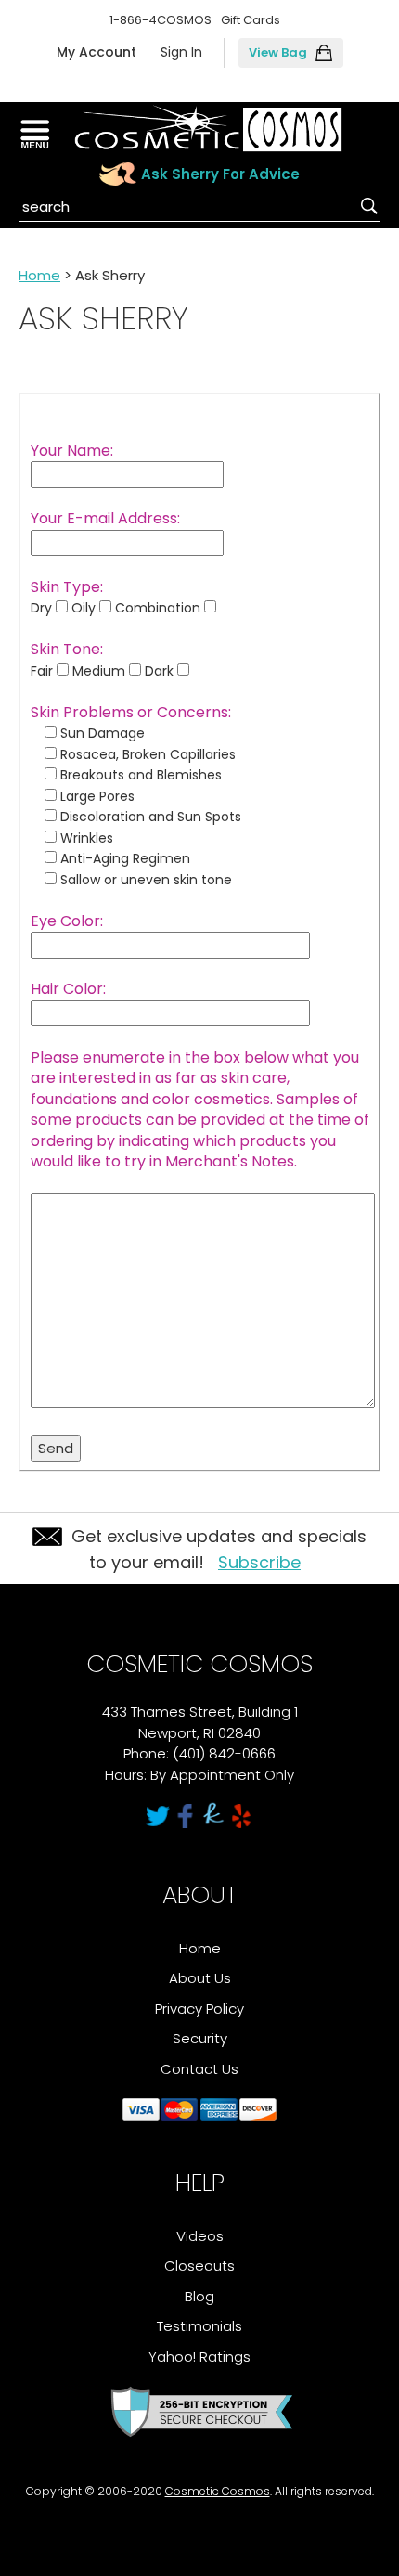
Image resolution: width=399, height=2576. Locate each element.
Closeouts (199, 2266)
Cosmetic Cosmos (218, 2491)
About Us (200, 1978)
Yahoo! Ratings (199, 2357)
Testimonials (199, 2326)
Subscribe (259, 1562)
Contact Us (199, 2069)
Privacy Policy (199, 2009)
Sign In (181, 52)
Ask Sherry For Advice (220, 174)
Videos (200, 2236)
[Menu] (35, 135)
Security (200, 2038)
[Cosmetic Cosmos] (208, 129)
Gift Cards (251, 20)
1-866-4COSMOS (161, 20)
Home (39, 275)
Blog (199, 2296)
